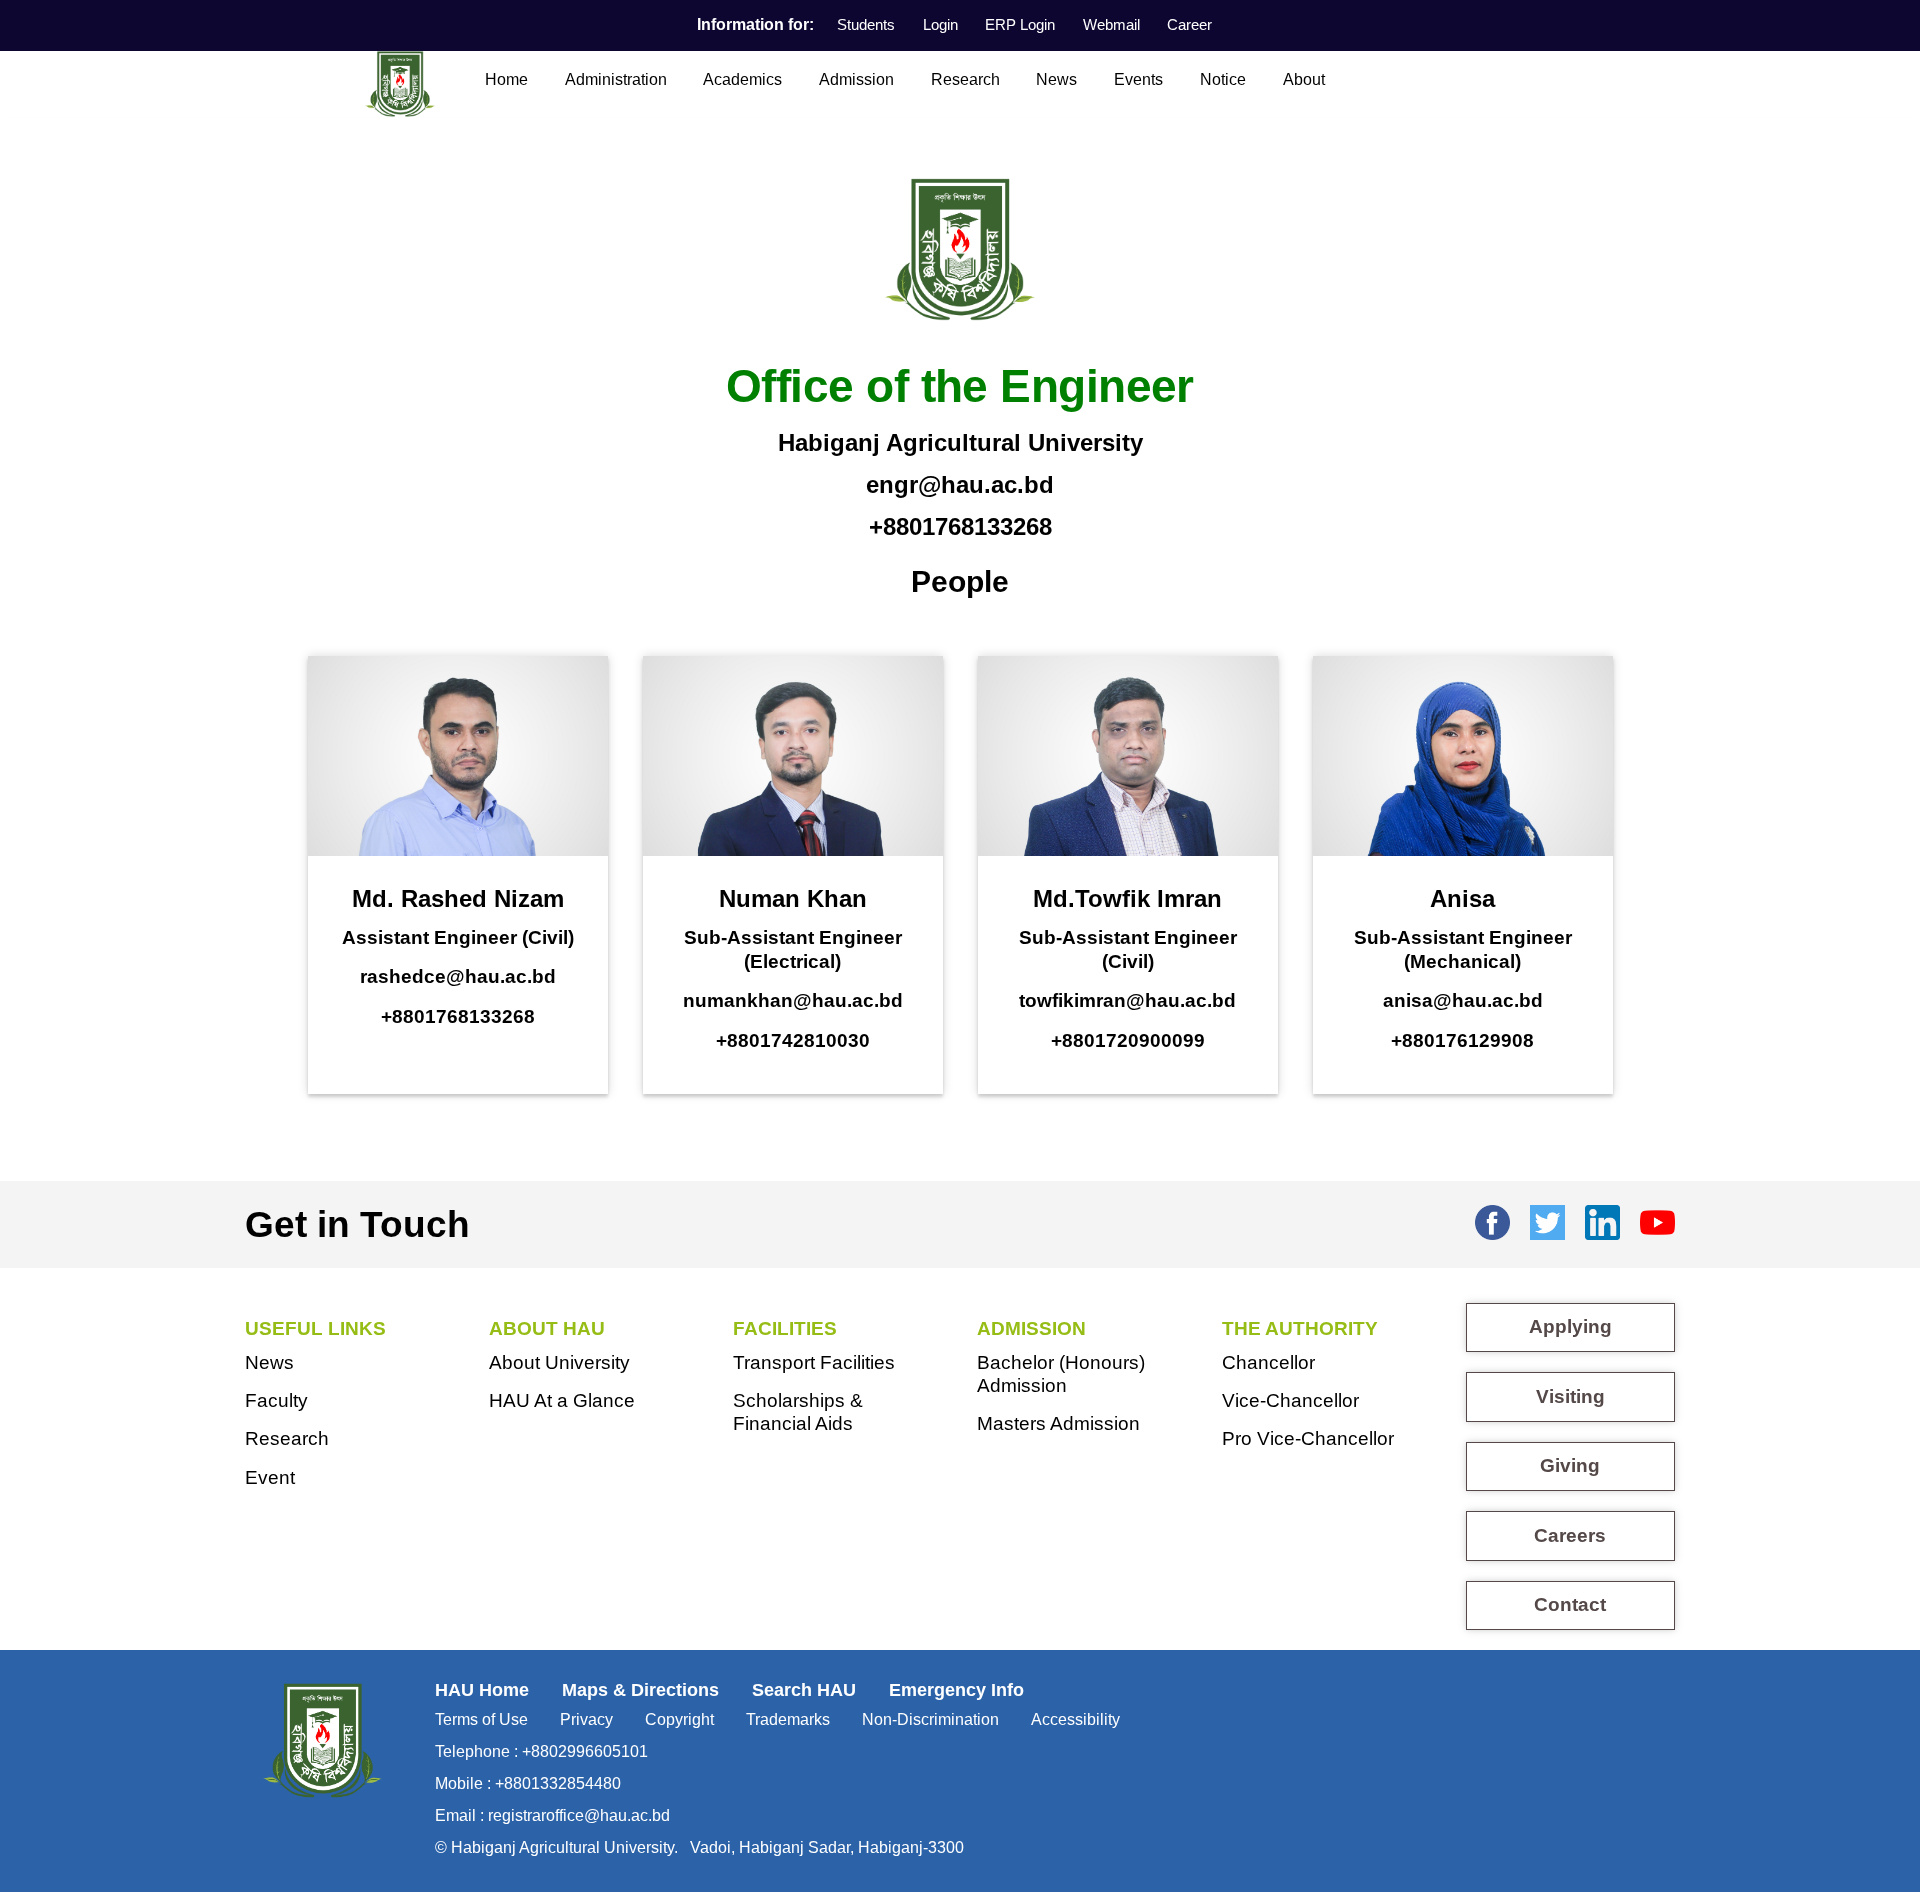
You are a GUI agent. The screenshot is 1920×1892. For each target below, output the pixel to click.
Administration (616, 79)
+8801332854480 (558, 1783)
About (1304, 79)
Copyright (679, 1719)
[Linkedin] (1602, 1219)
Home (506, 79)
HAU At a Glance (562, 1400)
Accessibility (1075, 1719)
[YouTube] (1657, 1219)
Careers (1570, 1535)
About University (559, 1362)
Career (1189, 24)
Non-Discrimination (930, 1719)
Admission (856, 79)
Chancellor (1268, 1362)
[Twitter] (1547, 1219)
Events (1138, 79)
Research (965, 79)
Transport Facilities (814, 1362)
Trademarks (788, 1719)
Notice (1223, 79)
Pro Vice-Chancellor (1308, 1438)
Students (866, 24)
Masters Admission (1058, 1423)
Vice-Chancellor (1290, 1400)
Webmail (1111, 24)
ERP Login (1020, 24)
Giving (1570, 1465)
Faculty (276, 1400)
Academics (742, 79)
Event (270, 1477)
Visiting (1570, 1396)
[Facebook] (1492, 1219)
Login (940, 24)
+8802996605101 (585, 1751)
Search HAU (804, 1690)
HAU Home (482, 1690)
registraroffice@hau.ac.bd (579, 1815)
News (1056, 79)
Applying (1570, 1326)
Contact (1570, 1604)
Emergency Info (956, 1690)
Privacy (586, 1719)
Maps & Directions (640, 1690)
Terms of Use (481, 1719)
